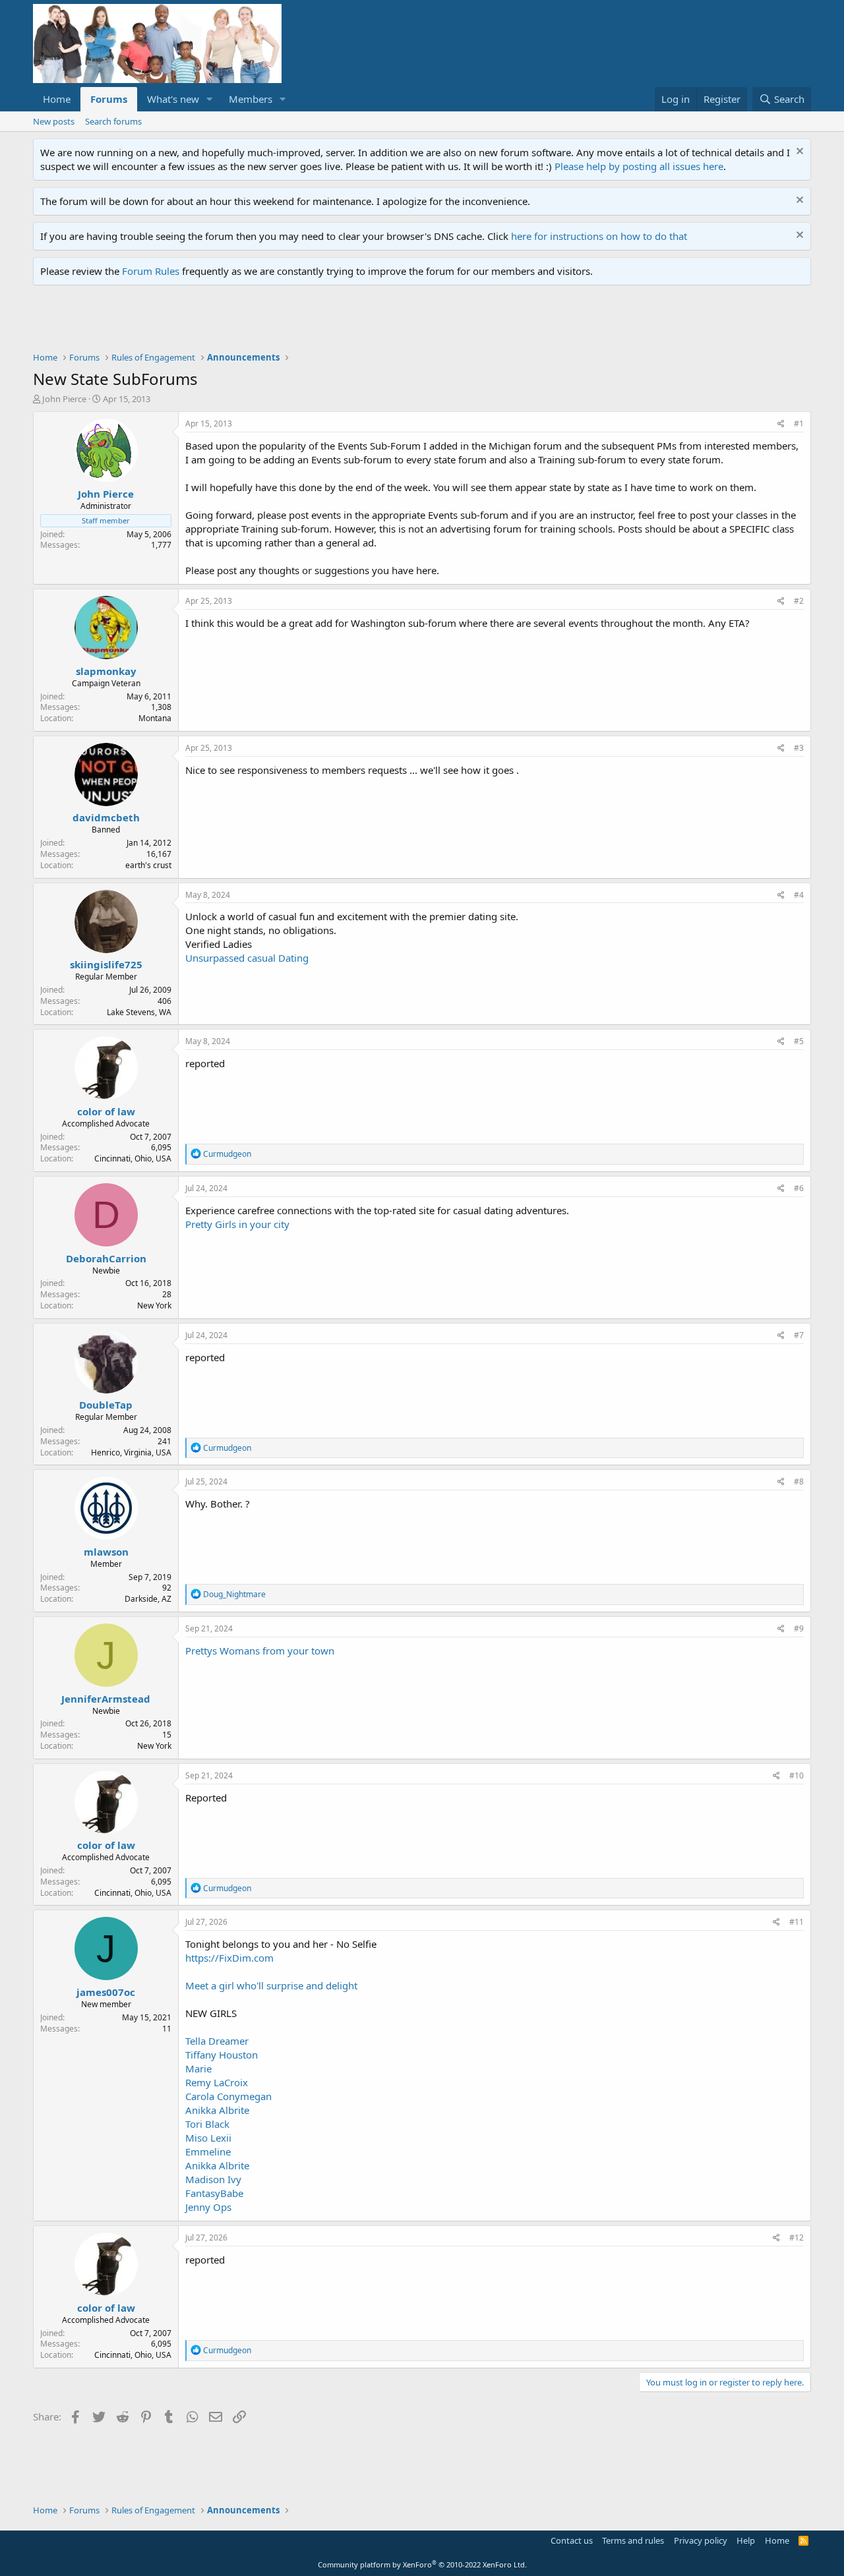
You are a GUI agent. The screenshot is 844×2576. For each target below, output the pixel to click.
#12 (797, 2238)
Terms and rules (633, 2540)
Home (57, 99)
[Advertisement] (273, 322)
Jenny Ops (208, 2207)
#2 (799, 601)
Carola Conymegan (228, 2096)
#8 (799, 1481)
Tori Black (207, 2124)
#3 (799, 748)
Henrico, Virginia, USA (131, 1452)
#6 (799, 1188)
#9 (799, 1628)
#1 (799, 424)
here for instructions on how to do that (599, 236)
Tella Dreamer (217, 2041)
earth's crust (148, 865)
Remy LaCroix (217, 2082)
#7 (799, 1335)
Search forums (113, 121)
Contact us (572, 2540)
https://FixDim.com (229, 1958)
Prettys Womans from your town (260, 1651)
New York (154, 1305)
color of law (106, 1111)
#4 (799, 895)
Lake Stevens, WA (139, 1012)
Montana (155, 718)
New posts (54, 121)
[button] (210, 99)
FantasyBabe (214, 2193)
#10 (797, 1775)
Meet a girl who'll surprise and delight (271, 1985)
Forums (109, 99)
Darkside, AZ (148, 1599)
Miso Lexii (208, 2138)
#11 (797, 1922)
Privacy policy (701, 2540)
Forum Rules (151, 271)
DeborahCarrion (106, 1258)
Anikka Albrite (217, 2110)
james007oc (106, 1992)
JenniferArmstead (106, 1699)
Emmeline (208, 2152)
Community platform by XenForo (422, 2564)
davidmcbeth (106, 817)
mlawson (106, 1552)
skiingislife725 (106, 964)
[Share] (781, 424)
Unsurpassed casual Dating (247, 958)
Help (746, 2540)
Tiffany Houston (222, 2055)
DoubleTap (106, 1405)
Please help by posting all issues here (639, 166)
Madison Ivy (213, 2179)
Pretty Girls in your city (237, 1224)
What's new (173, 99)
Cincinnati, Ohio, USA (133, 1158)
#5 (799, 1041)
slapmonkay (106, 671)
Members (251, 99)
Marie (198, 2068)
